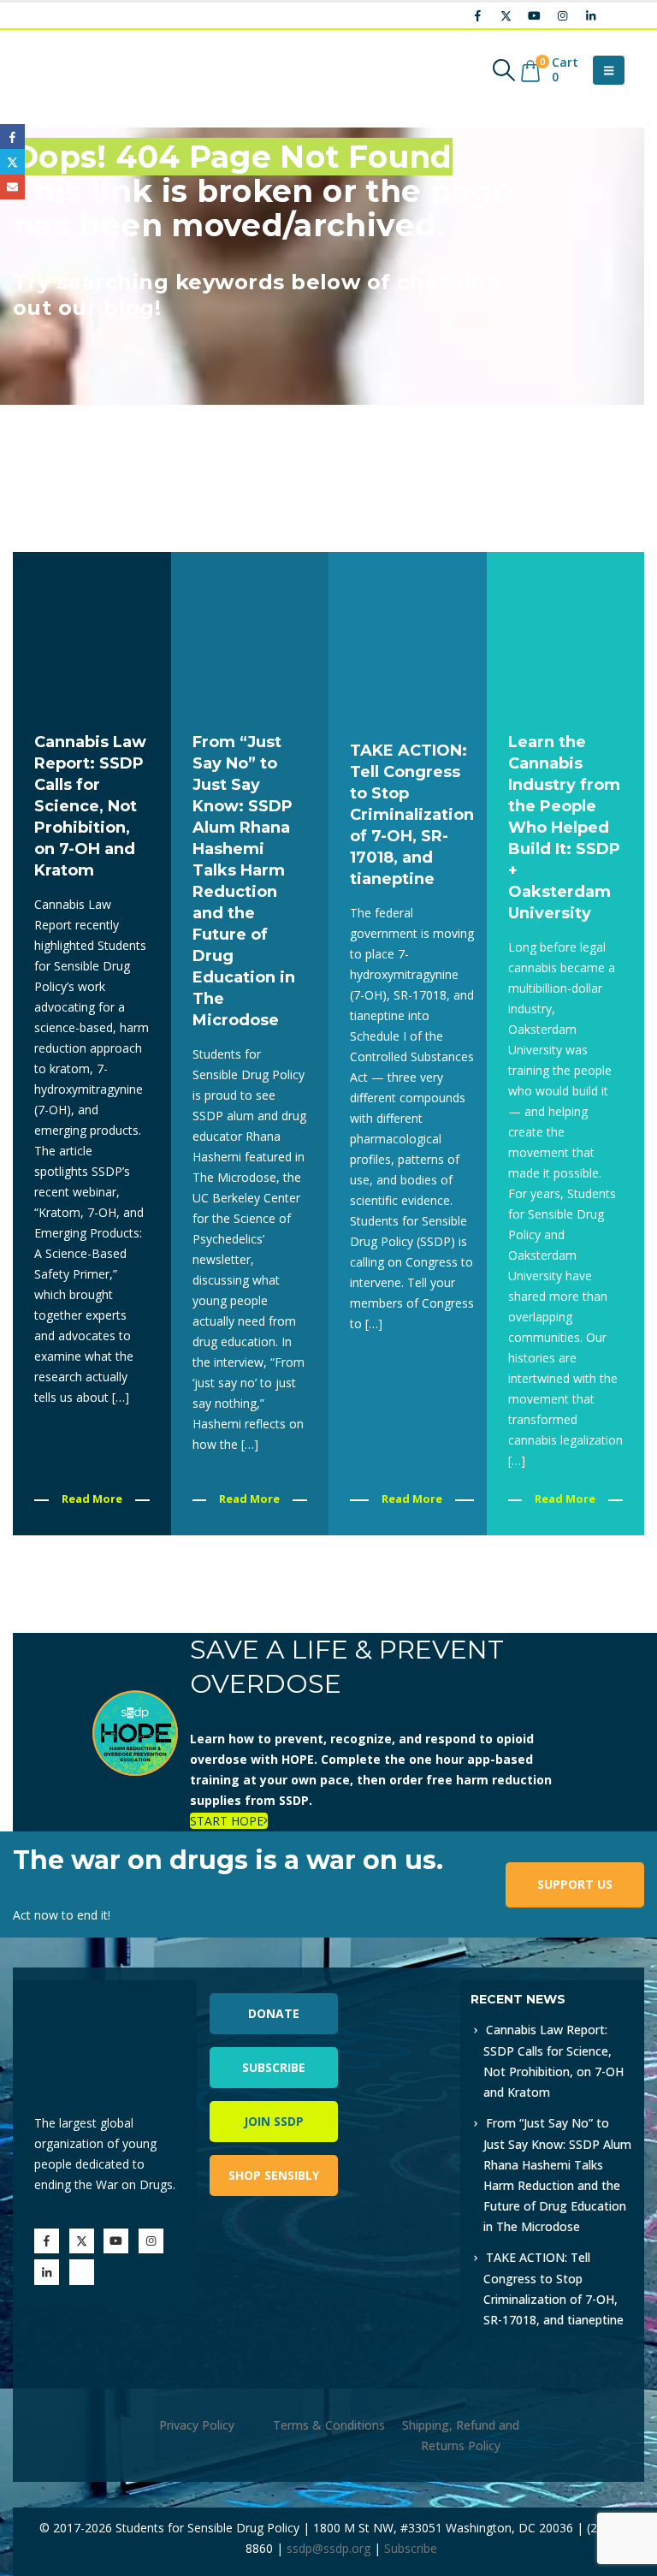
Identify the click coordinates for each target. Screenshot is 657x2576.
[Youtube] (534, 15)
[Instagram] (562, 15)
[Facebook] (477, 15)
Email (12, 187)
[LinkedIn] (590, 15)
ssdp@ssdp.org (328, 2548)
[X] (506, 15)
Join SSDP (274, 2121)
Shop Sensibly (274, 2175)
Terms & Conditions (329, 2425)
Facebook (12, 137)
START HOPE (227, 1821)
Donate (274, 2013)
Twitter (12, 161)
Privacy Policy (197, 2425)
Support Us (575, 1884)
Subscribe (274, 2067)
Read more (92, 1499)
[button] (504, 70)
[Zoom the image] (394, 1990)
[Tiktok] (619, 15)
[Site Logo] (73, 70)
